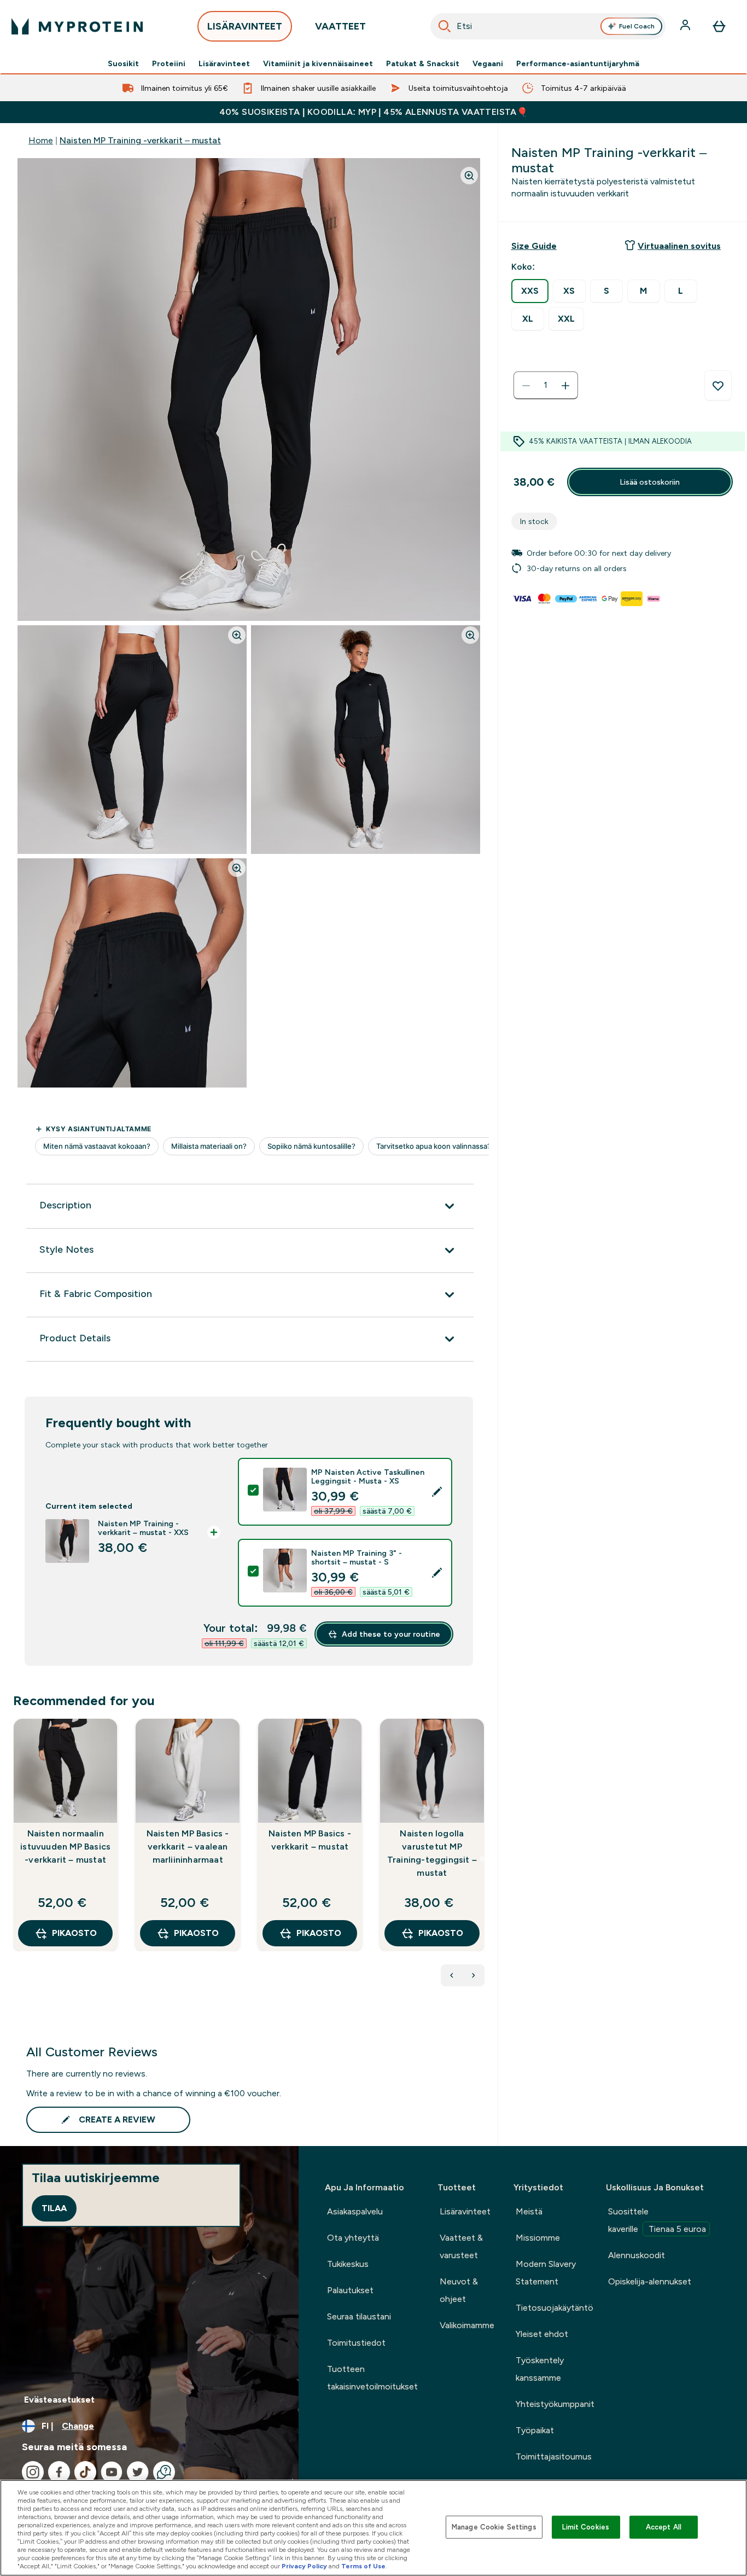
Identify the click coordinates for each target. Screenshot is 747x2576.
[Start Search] (445, 26)
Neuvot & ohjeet (459, 2290)
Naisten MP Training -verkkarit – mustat (140, 140)
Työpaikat (535, 2430)
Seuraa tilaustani (359, 2316)
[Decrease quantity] (526, 386)
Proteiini (169, 63)
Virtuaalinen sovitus (679, 246)
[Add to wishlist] (718, 386)
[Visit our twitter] (138, 2472)
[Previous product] (452, 1975)
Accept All (664, 2527)
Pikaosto (74, 1933)
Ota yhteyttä (353, 2238)
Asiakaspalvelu (355, 2211)
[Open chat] (164, 2472)
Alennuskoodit (637, 2255)
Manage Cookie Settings (494, 2527)
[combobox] (548, 26)
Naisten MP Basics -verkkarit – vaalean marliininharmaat (188, 1847)
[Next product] (474, 1975)
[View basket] (719, 26)
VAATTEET (340, 26)
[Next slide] (482, 1859)
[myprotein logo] (77, 26)
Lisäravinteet (224, 63)
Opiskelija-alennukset (650, 2281)
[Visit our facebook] (59, 2472)
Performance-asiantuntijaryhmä (578, 63)
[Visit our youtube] (112, 2472)
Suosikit (123, 63)
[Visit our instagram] (33, 2472)
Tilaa (54, 2208)
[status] (546, 386)
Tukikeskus (348, 2264)
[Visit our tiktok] (85, 2472)
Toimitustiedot (356, 2343)
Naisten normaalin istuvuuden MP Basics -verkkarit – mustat (65, 1847)
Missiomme (538, 2238)
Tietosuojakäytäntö (555, 2308)
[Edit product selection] (437, 1492)
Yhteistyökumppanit (555, 2404)
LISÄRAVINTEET (245, 26)
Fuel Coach (637, 26)
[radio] (530, 291)
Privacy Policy (304, 2566)
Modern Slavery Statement (546, 2273)
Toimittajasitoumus (554, 2456)
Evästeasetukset (59, 2400)
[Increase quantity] (565, 386)
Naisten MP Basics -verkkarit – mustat (310, 1840)
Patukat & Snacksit (423, 63)
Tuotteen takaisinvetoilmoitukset (372, 2378)
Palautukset (350, 2290)
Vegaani (488, 63)
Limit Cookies (586, 2527)
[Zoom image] (469, 176)
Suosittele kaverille (657, 2220)
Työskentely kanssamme (540, 2369)
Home (41, 140)
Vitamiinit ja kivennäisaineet (318, 63)
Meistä (529, 2211)
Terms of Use (363, 2566)
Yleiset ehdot (542, 2334)
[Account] (686, 26)
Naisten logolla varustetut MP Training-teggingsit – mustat (432, 1853)
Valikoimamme (467, 2325)
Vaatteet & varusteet (461, 2246)
